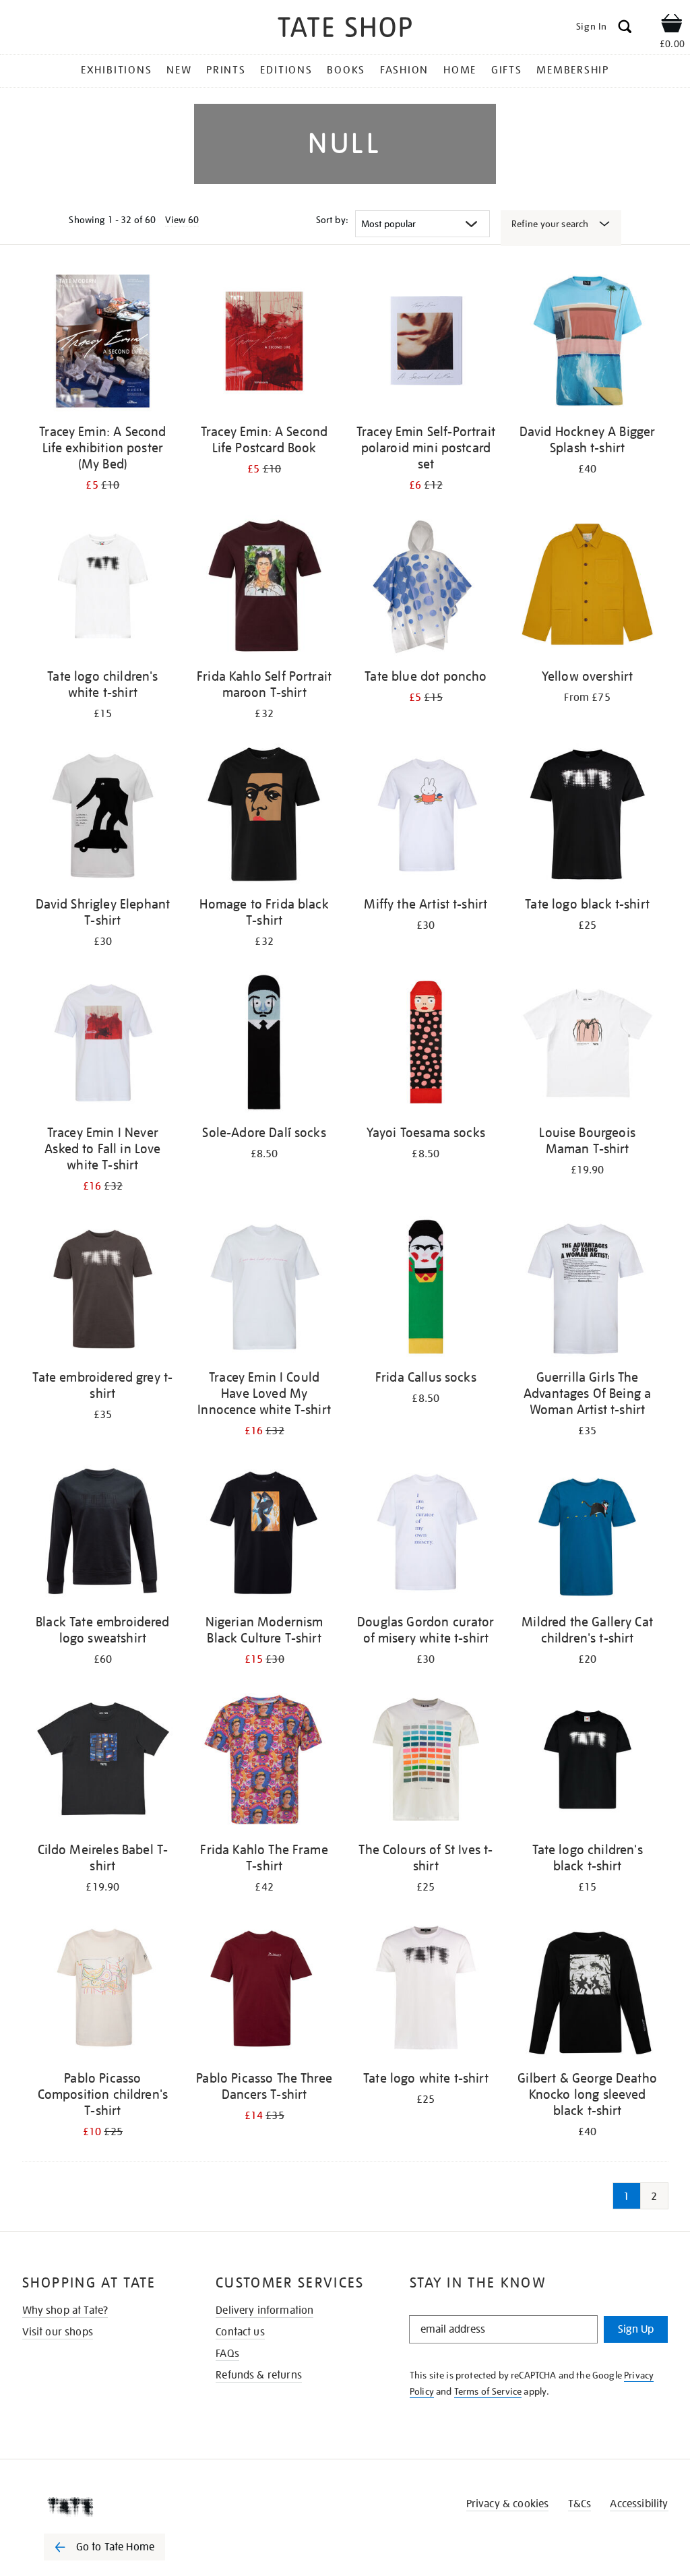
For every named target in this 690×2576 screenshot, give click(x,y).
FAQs (227, 2354)
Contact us (240, 2332)
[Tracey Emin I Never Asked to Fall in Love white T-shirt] (103, 1044)
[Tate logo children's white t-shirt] (103, 588)
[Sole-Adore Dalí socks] (264, 1044)
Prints (226, 70)
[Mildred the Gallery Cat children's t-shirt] (588, 1534)
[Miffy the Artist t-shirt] (426, 817)
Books (346, 70)
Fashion (404, 70)
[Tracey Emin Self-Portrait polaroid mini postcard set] (426, 343)
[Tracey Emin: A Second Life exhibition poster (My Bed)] (103, 343)
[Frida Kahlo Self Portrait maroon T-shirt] (264, 588)
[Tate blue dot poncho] (426, 588)
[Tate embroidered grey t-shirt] (103, 1289)
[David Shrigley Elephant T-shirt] (103, 817)
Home (460, 70)
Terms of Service (488, 2391)
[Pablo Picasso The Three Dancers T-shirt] (264, 1990)
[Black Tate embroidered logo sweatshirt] (103, 1534)
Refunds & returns (259, 2375)
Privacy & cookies (508, 2504)
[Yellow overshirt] (588, 588)
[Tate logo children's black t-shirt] (588, 1762)
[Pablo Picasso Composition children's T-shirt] (103, 1990)
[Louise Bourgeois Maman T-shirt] (588, 1044)
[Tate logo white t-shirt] (426, 1990)
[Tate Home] (114, 2507)
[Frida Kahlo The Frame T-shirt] (264, 1762)
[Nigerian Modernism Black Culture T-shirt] (264, 1534)
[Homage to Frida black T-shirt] (264, 817)
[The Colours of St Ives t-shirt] (426, 1762)
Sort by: (332, 220)
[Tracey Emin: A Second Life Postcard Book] (264, 343)
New (179, 70)
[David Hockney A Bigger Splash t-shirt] (588, 343)
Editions (286, 70)
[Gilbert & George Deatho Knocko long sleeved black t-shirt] (588, 1990)
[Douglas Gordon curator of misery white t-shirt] (426, 1534)
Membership (573, 70)
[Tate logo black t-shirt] (588, 817)
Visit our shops (58, 2332)
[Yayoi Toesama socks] (426, 1044)
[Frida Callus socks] (426, 1289)
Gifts (507, 70)
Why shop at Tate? (65, 2310)
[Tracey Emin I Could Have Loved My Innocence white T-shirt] (264, 1289)
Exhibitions (116, 70)
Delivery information (264, 2310)
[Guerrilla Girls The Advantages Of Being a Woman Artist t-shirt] (588, 1289)
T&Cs (580, 2504)
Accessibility (639, 2504)
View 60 (182, 220)
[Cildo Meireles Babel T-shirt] (103, 1762)
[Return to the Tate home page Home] (345, 29)
